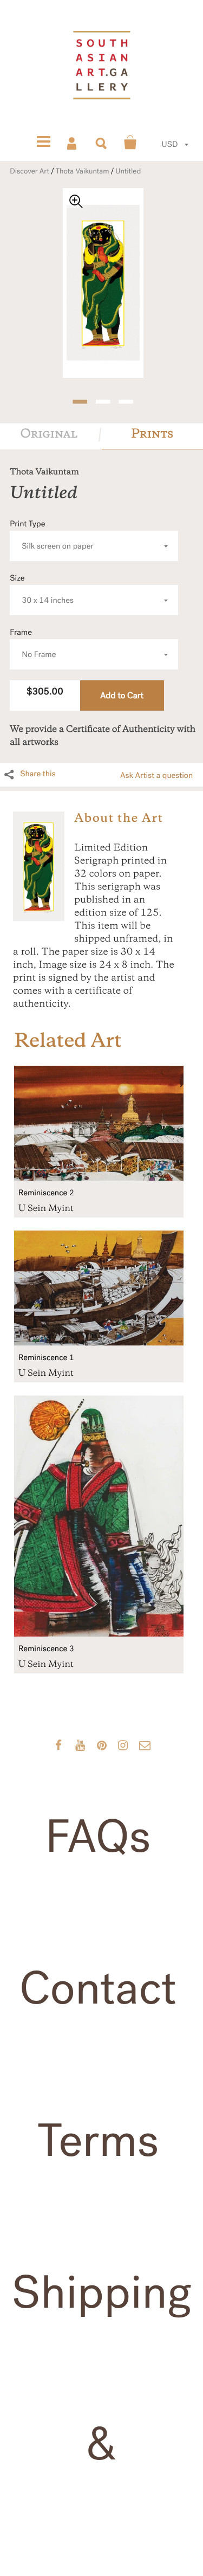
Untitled (128, 171)
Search (102, 143)
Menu (43, 143)
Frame (33, 644)
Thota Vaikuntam (83, 171)
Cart (130, 143)
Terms (98, 2141)
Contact (98, 1989)
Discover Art (30, 171)
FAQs (98, 1837)
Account (73, 143)
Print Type (52, 535)
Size (42, 590)
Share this (38, 774)
